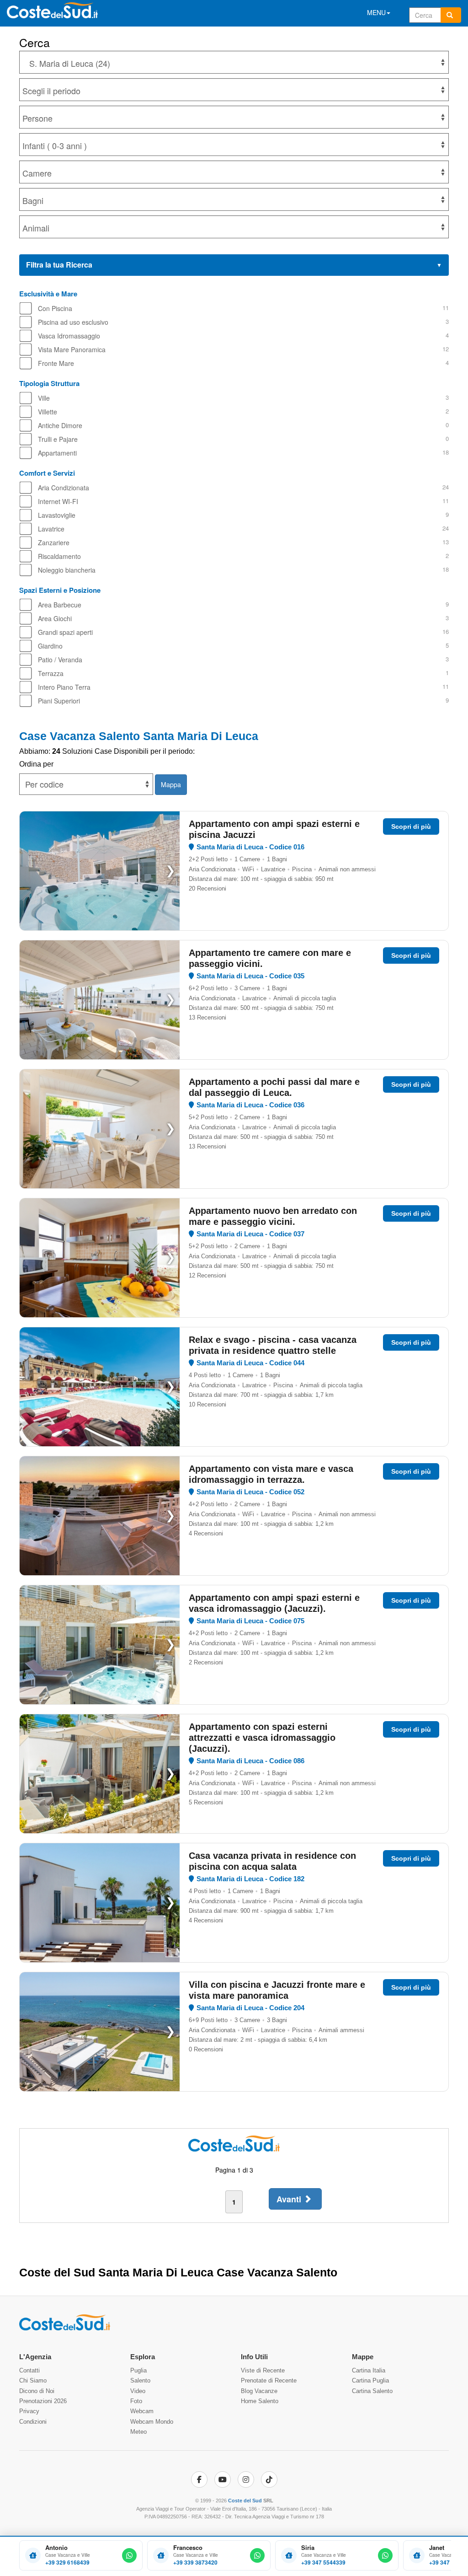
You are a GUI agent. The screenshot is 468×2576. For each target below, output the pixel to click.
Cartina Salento (372, 2391)
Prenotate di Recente (269, 2380)
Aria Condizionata (64, 488)
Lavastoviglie (57, 515)
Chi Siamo (33, 2380)
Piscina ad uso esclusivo (73, 322)
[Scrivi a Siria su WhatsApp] (385, 2555)
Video (138, 2391)
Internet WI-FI (58, 501)
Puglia (138, 2370)
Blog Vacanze (259, 2391)
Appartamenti (57, 453)
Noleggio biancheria (67, 570)
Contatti (29, 2370)
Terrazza (51, 673)
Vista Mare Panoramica (72, 349)
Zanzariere (54, 542)
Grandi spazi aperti (65, 632)
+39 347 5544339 (323, 2563)
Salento (140, 2380)
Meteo (138, 2432)
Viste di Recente (263, 2370)
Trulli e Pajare (58, 439)
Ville (44, 398)
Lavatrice (51, 529)
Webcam (142, 2411)
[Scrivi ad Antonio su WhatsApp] (129, 2555)
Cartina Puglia (370, 2380)
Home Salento (260, 2401)
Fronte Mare (56, 363)
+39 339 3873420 (195, 2563)
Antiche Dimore (60, 425)
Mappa (171, 784)
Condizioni (33, 2422)
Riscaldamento (59, 556)
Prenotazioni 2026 (43, 2401)
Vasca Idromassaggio (69, 336)
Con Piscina (55, 308)
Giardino (50, 646)
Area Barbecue (60, 605)
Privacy (29, 2411)
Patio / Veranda (60, 660)
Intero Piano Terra (64, 687)
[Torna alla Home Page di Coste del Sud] (65, 2329)
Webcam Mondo (152, 2422)
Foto (136, 2401)
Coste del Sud (245, 2501)
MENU (376, 12)
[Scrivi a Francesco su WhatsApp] (257, 2555)
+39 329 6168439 (67, 2563)
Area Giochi (55, 618)
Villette (48, 412)
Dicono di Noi (37, 2391)
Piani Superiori (59, 701)
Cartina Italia (369, 2370)
